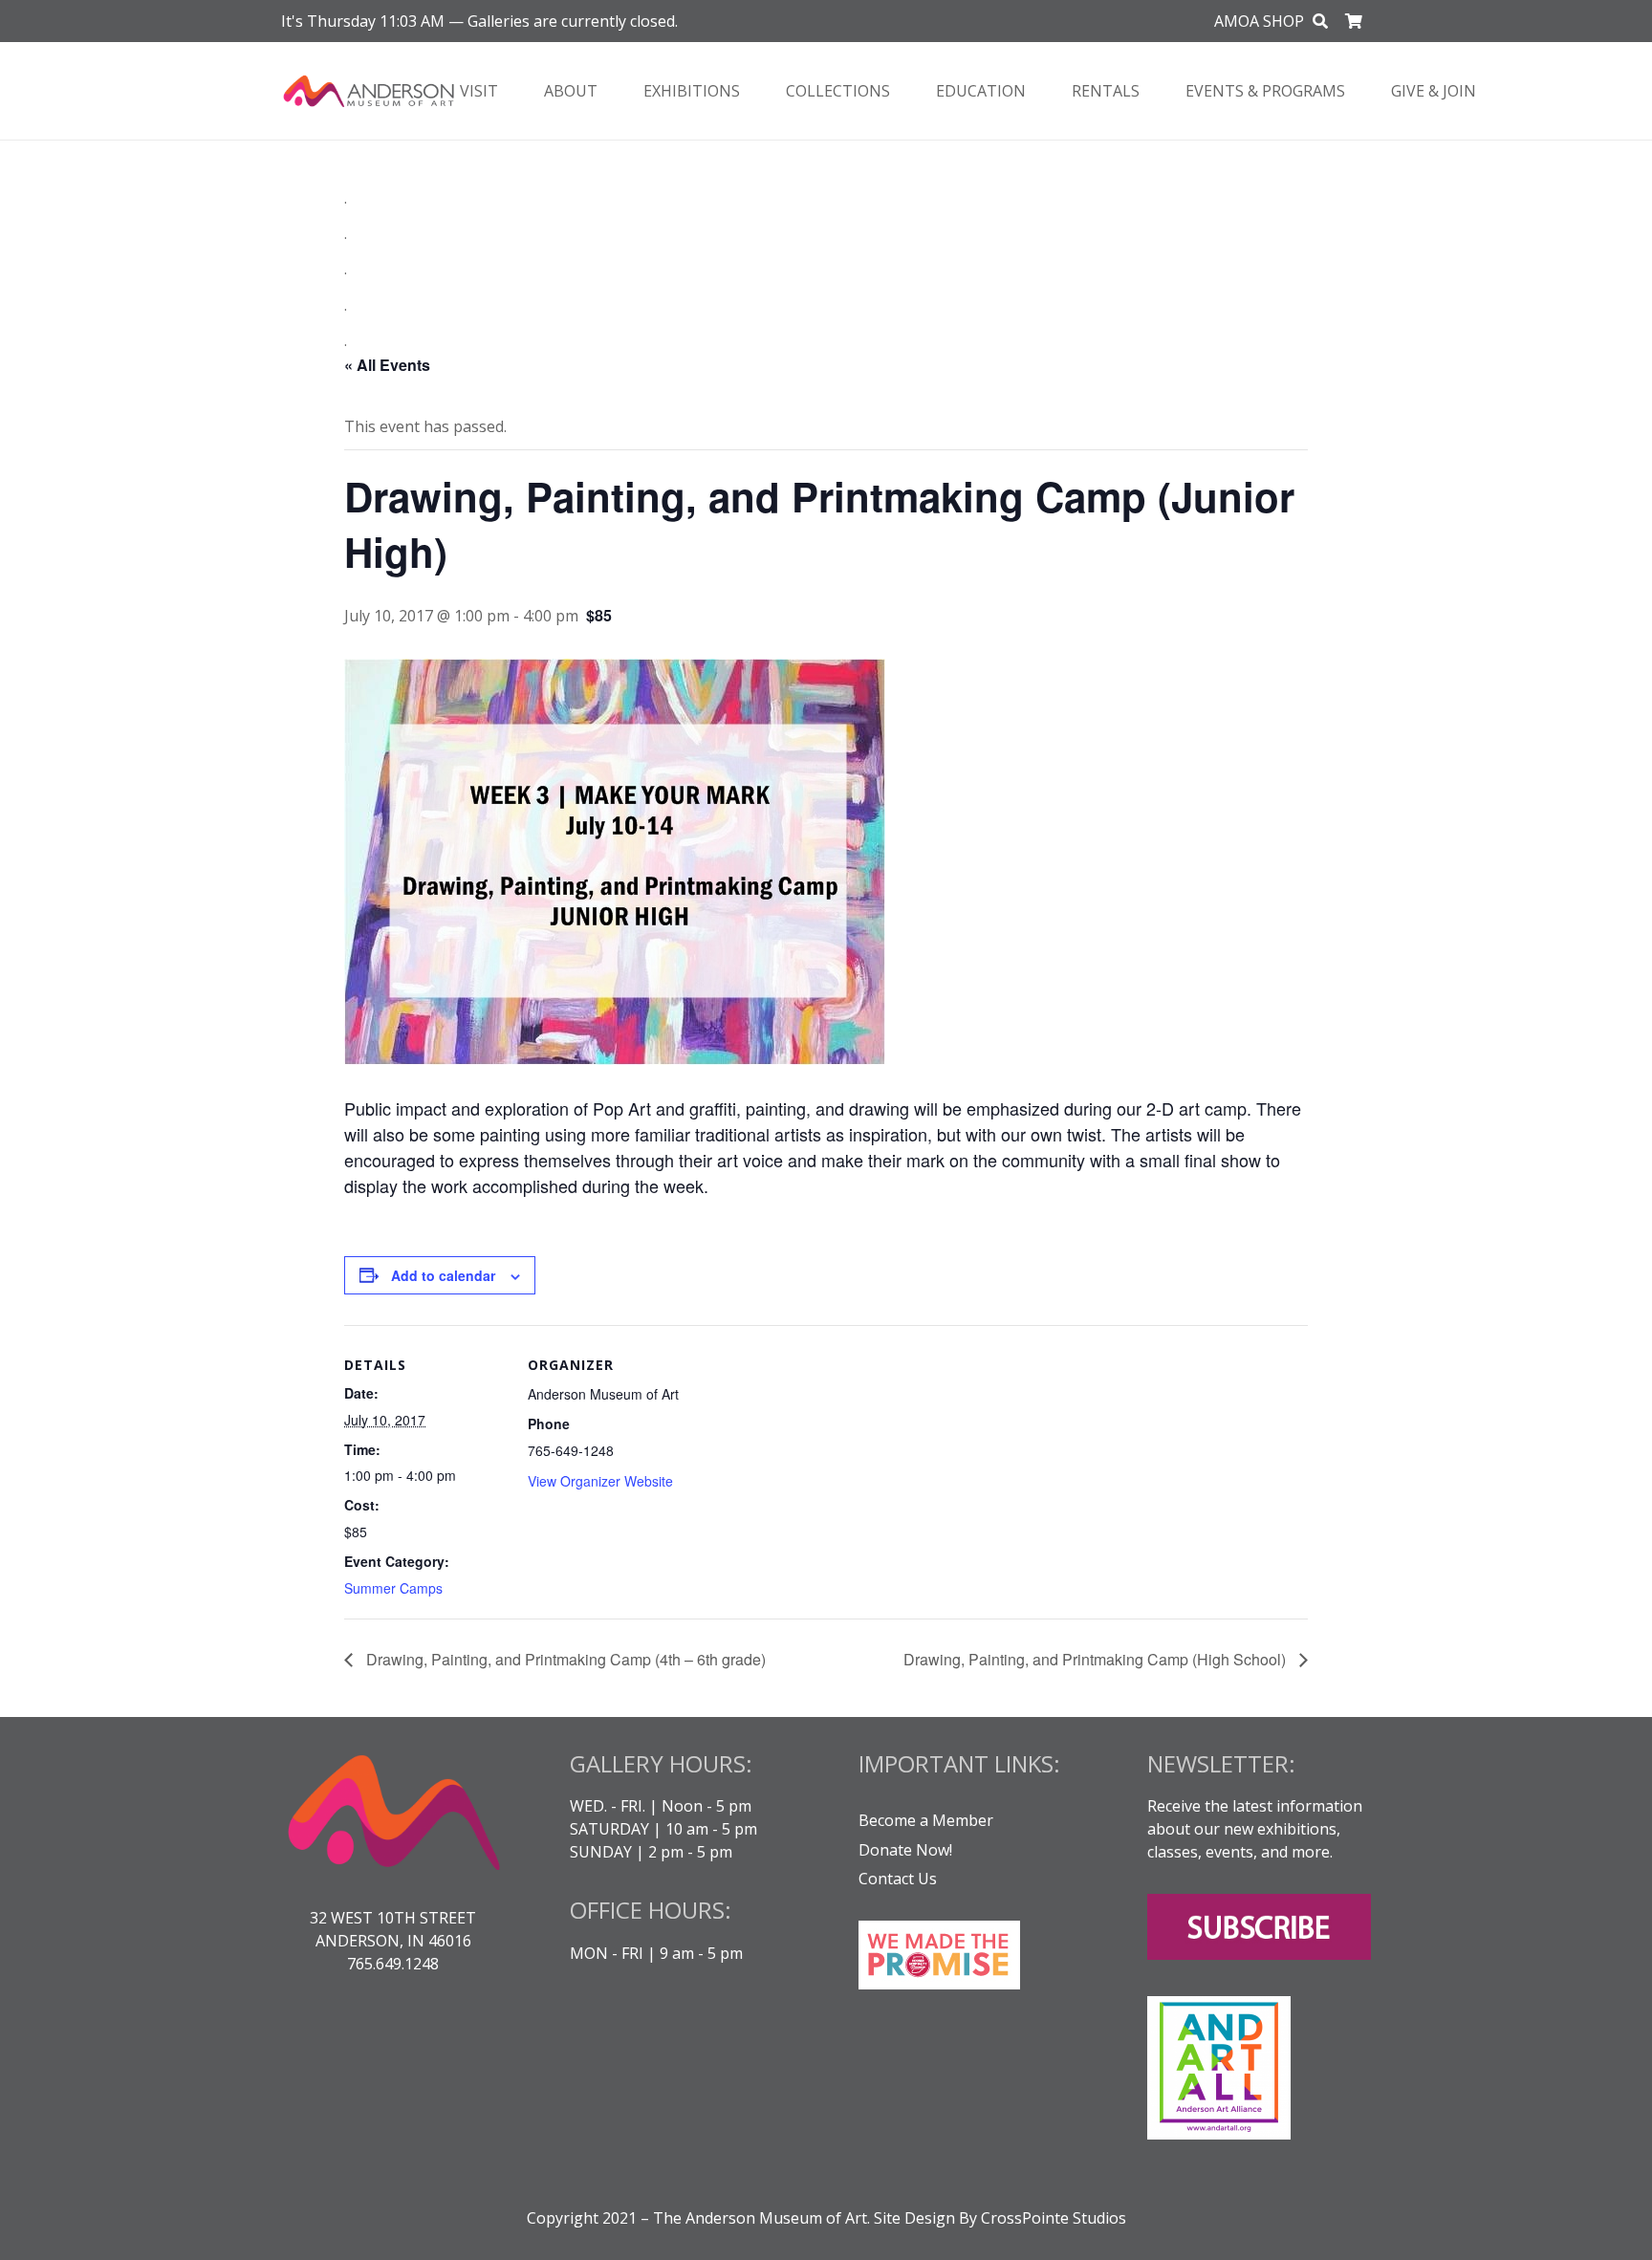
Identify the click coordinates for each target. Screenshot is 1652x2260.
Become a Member (926, 1820)
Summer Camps (393, 1588)
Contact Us (898, 1879)
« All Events (387, 365)
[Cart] (1354, 21)
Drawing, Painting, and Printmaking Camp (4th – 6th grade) (564, 1659)
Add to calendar (443, 1275)
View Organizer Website (600, 1481)
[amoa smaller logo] (369, 91)
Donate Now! (905, 1850)
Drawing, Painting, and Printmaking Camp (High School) (1097, 1659)
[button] (1321, 22)
